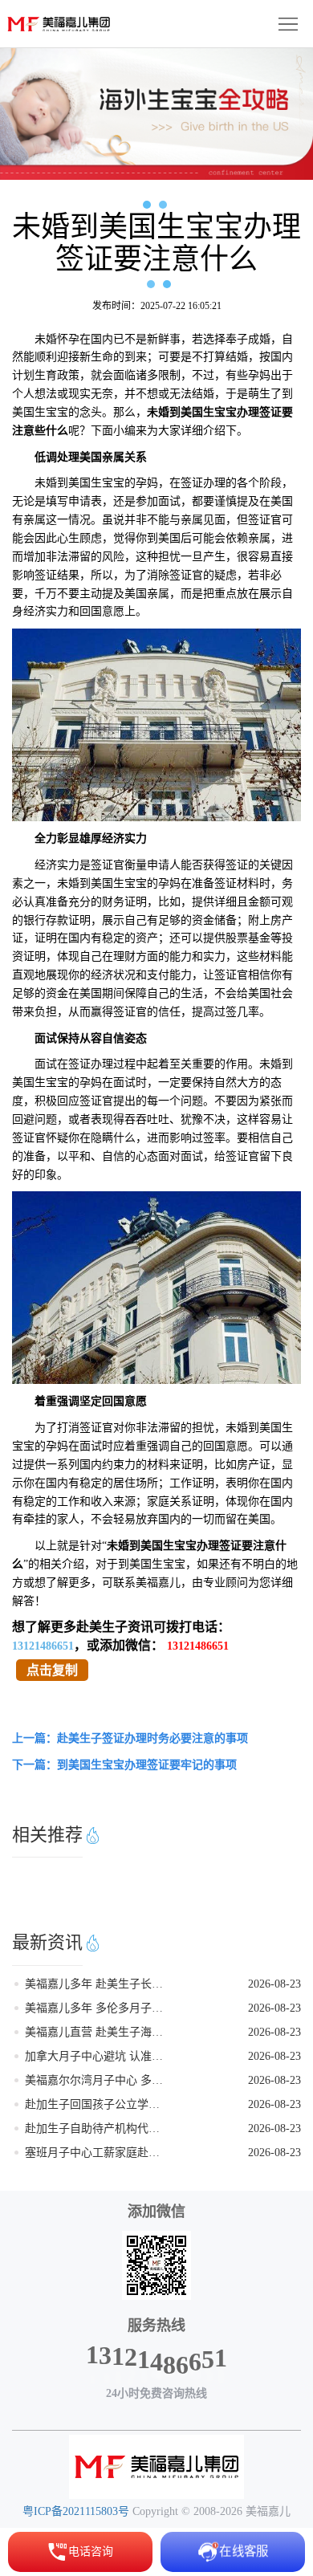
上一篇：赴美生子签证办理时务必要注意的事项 (130, 1738)
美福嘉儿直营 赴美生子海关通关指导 (94, 2032)
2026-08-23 (274, 1984)
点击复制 (52, 1670)
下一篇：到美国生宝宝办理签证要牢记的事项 (124, 1765)
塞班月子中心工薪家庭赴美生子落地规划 (94, 2153)
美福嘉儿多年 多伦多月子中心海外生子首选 (94, 2008)
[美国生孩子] (156, 2467)
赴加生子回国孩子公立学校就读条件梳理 (94, 2104)
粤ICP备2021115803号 (76, 2511)
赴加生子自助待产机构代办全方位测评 (94, 2128)
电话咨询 (91, 2552)
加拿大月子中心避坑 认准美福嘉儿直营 (94, 2056)
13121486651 (43, 1646)
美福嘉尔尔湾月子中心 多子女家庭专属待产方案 (94, 2080)
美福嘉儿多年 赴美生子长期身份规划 (94, 1984)
